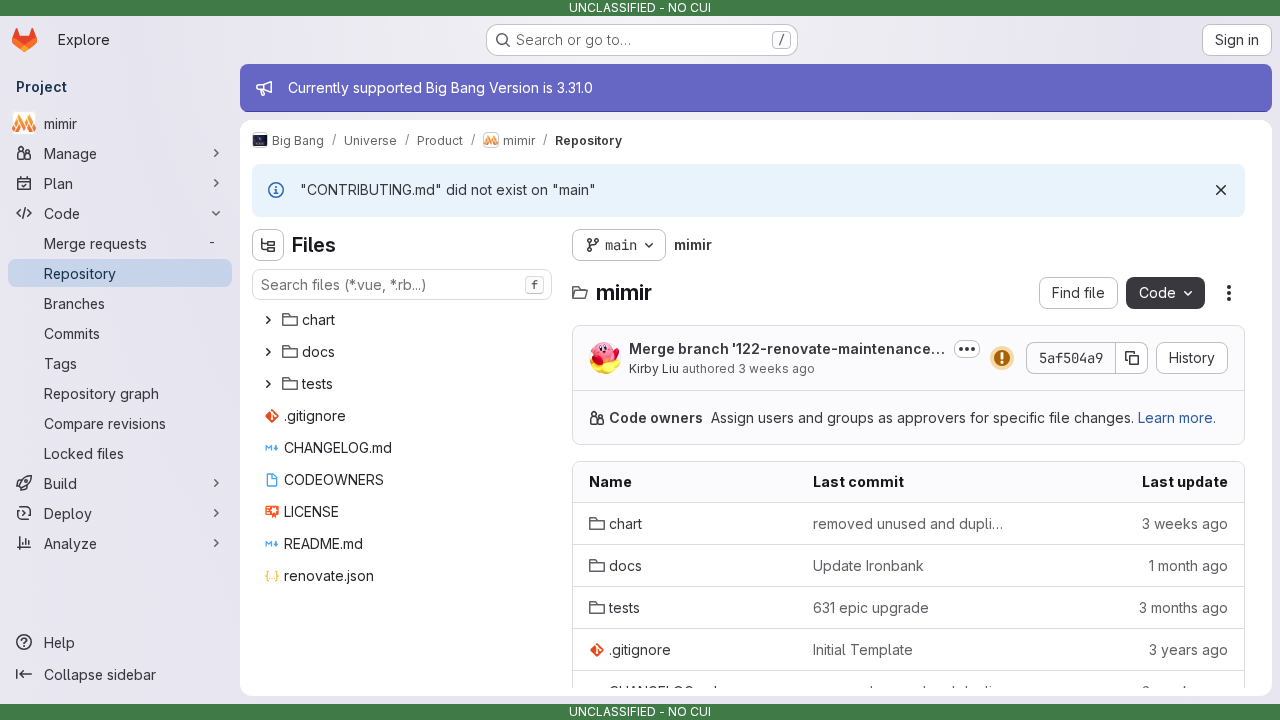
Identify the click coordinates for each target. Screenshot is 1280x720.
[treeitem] (404, 320)
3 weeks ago (776, 368)
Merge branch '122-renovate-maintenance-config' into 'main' (783, 349)
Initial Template (863, 649)
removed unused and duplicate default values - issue (909, 523)
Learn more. (1177, 417)
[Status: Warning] (1002, 358)
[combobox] (402, 284)
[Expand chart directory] (268, 320)
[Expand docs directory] (268, 352)
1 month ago (1188, 565)
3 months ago (1183, 607)
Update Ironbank (868, 565)
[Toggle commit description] (967, 349)
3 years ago (1188, 649)
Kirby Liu (654, 368)
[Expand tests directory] (268, 384)
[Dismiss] (1221, 190)
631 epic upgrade (871, 607)
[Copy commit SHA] (1132, 358)
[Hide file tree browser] (268, 245)
